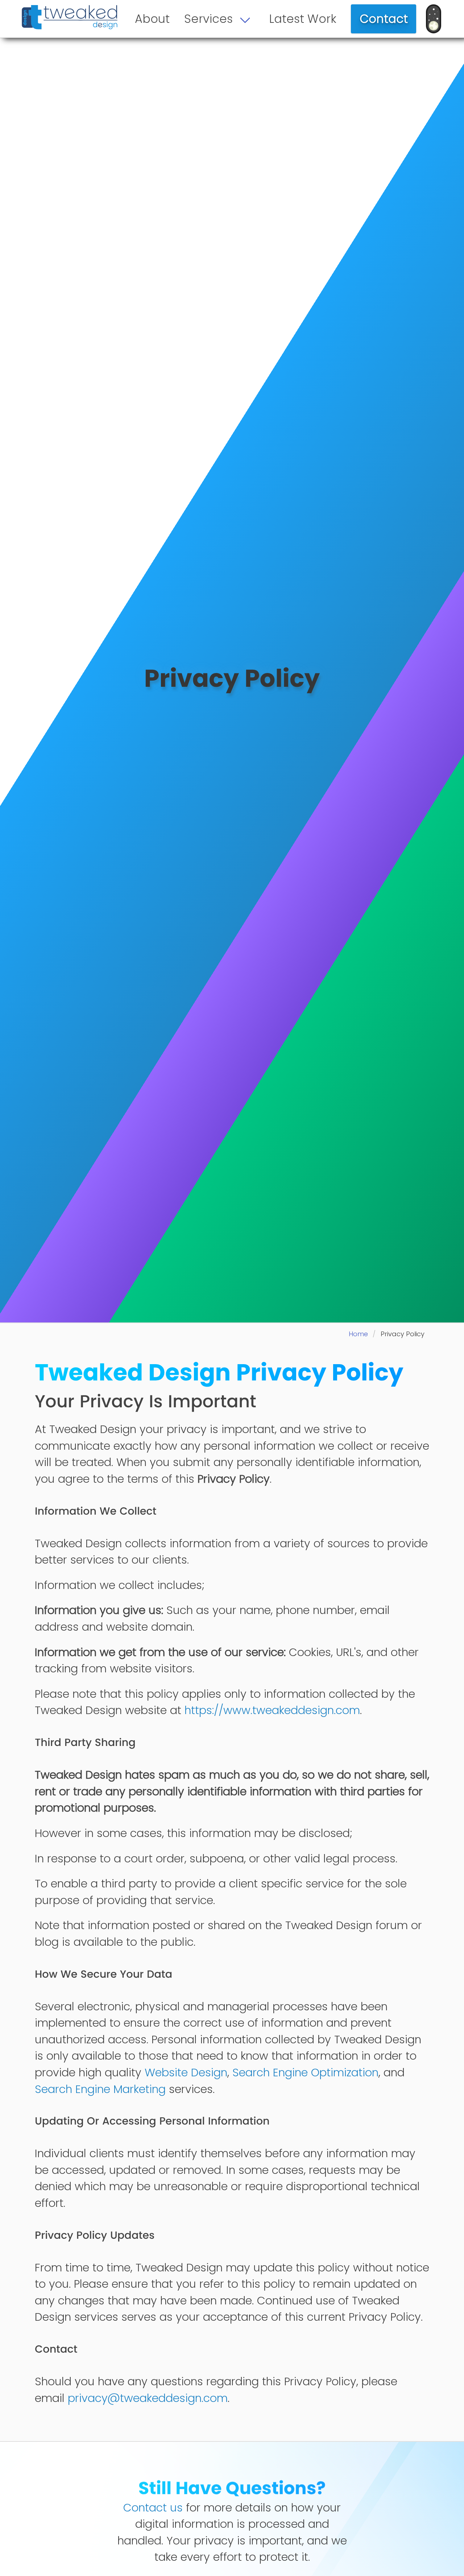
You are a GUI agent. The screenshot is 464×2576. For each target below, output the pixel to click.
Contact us (153, 2508)
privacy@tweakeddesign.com (148, 2398)
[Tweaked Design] (70, 17)
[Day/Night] (434, 19)
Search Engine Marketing (100, 2089)
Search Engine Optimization (305, 2073)
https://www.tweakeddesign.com (272, 1710)
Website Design (186, 2073)
